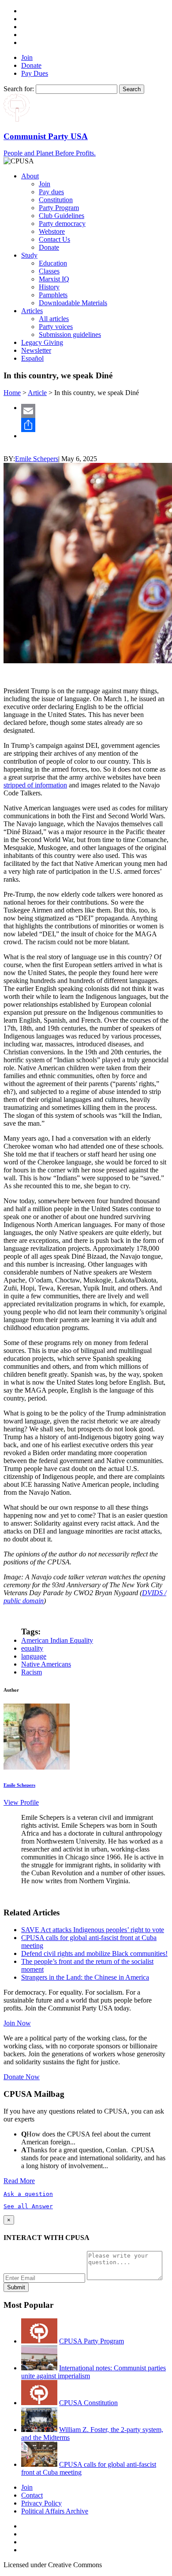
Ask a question (28, 2194)
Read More (19, 2181)
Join (27, 57)
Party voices (56, 327)
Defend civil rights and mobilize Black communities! (94, 1953)
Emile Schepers (37, 459)
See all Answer (28, 2206)
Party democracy (62, 224)
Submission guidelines (70, 334)
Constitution (56, 200)
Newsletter (36, 350)
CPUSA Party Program (92, 2341)
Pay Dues (35, 73)
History (49, 287)
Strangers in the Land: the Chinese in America (85, 1977)
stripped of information (35, 785)
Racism (32, 1672)
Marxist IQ (54, 279)
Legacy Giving (42, 342)
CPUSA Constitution (88, 2403)
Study (29, 255)
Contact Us (54, 239)
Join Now (17, 2023)
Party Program (59, 208)
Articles (32, 311)
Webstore (52, 231)
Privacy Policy (41, 2503)
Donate (31, 65)
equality (32, 1648)
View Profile (21, 1802)
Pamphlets (53, 295)
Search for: (19, 89)
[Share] (95, 425)
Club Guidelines (62, 216)
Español (32, 358)
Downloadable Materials (73, 303)
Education (53, 263)
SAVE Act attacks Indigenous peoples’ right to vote (93, 1930)
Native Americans (46, 1664)
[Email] (95, 411)
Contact (32, 2495)
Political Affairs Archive (55, 2511)
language (34, 1656)
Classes (49, 271)
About (30, 176)
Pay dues (51, 192)
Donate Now (22, 2077)
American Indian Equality (57, 1640)
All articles (54, 319)
